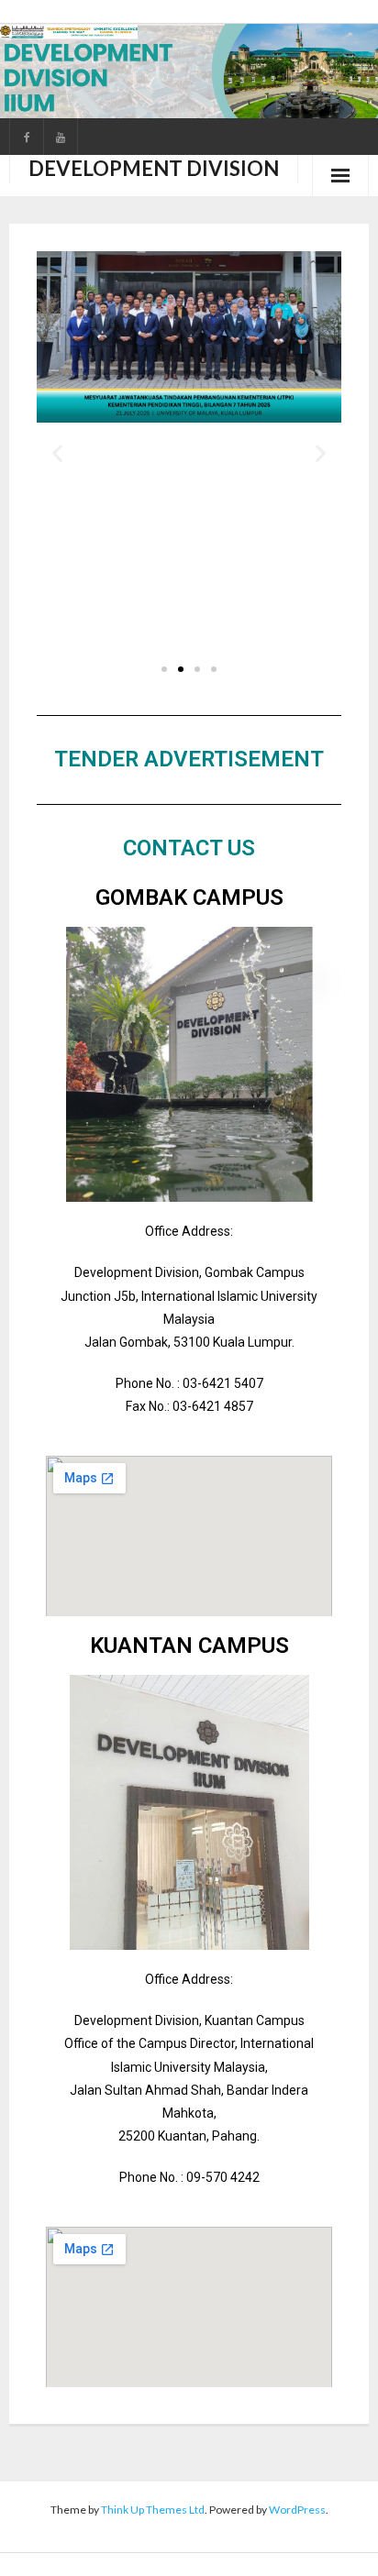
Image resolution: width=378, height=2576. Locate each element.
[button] (57, 453)
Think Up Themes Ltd (153, 2510)
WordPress (297, 2510)
